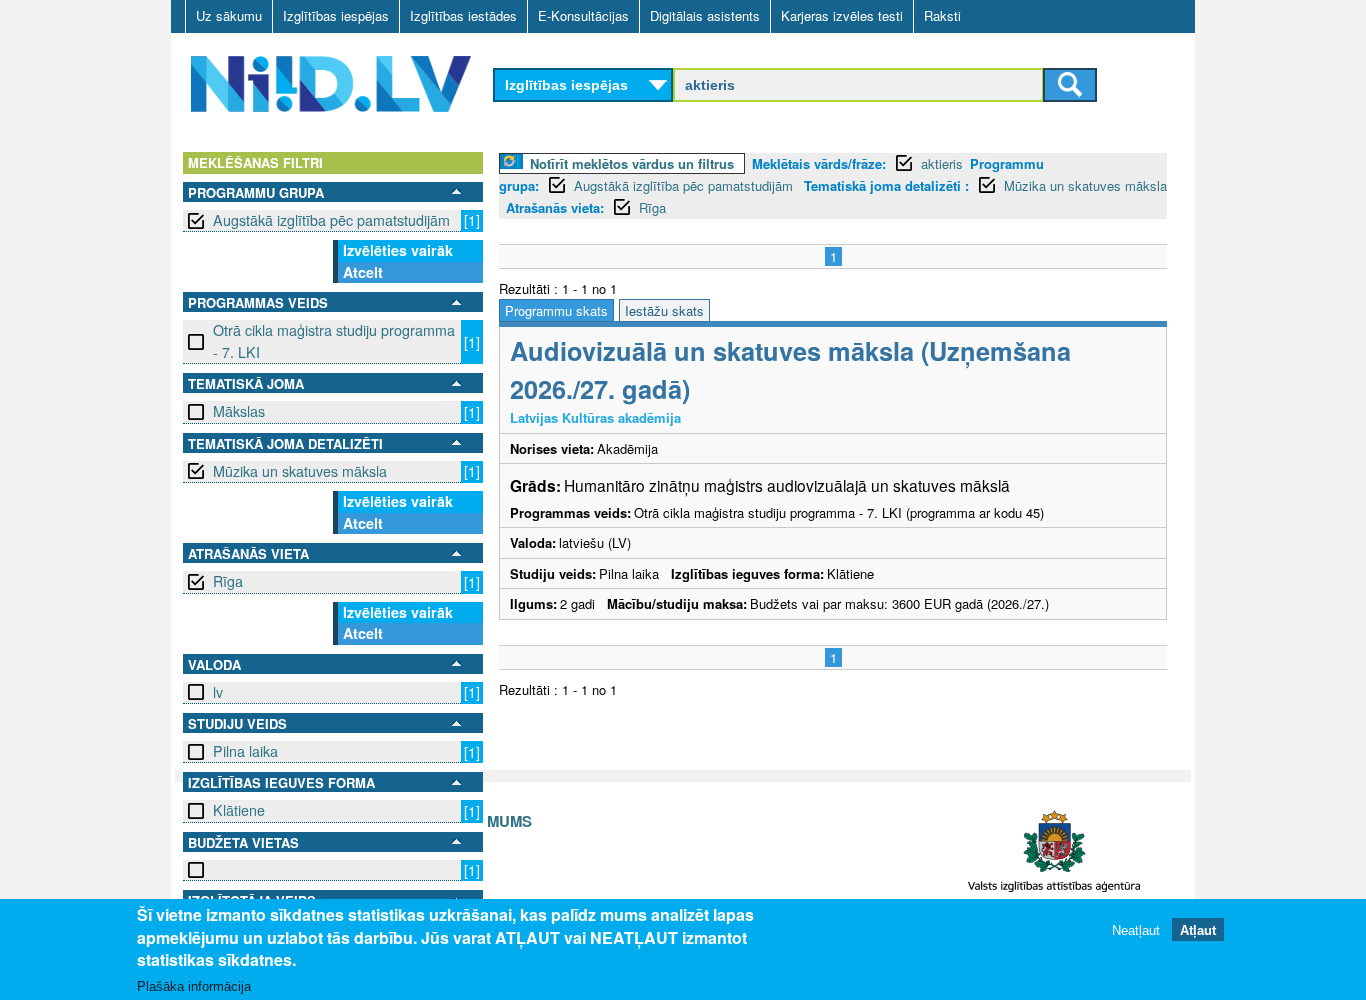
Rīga (228, 581)
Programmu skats (556, 310)
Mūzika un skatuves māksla (300, 471)
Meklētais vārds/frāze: (819, 163)
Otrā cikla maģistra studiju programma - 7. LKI (334, 340)
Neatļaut (1136, 929)
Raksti (942, 15)
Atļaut (1198, 929)
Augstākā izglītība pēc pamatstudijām (331, 220)
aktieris (942, 163)
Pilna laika (245, 751)
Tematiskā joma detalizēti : (886, 185)
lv (218, 692)
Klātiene (239, 810)
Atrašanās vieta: (555, 207)
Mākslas (239, 411)
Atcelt (363, 272)
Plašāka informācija (194, 986)
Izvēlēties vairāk (398, 250)
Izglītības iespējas (336, 15)
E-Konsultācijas (583, 15)
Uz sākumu (229, 15)
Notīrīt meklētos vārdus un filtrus (632, 163)
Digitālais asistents (705, 15)
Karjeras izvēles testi (842, 15)
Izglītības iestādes (463, 15)
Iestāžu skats (664, 310)
